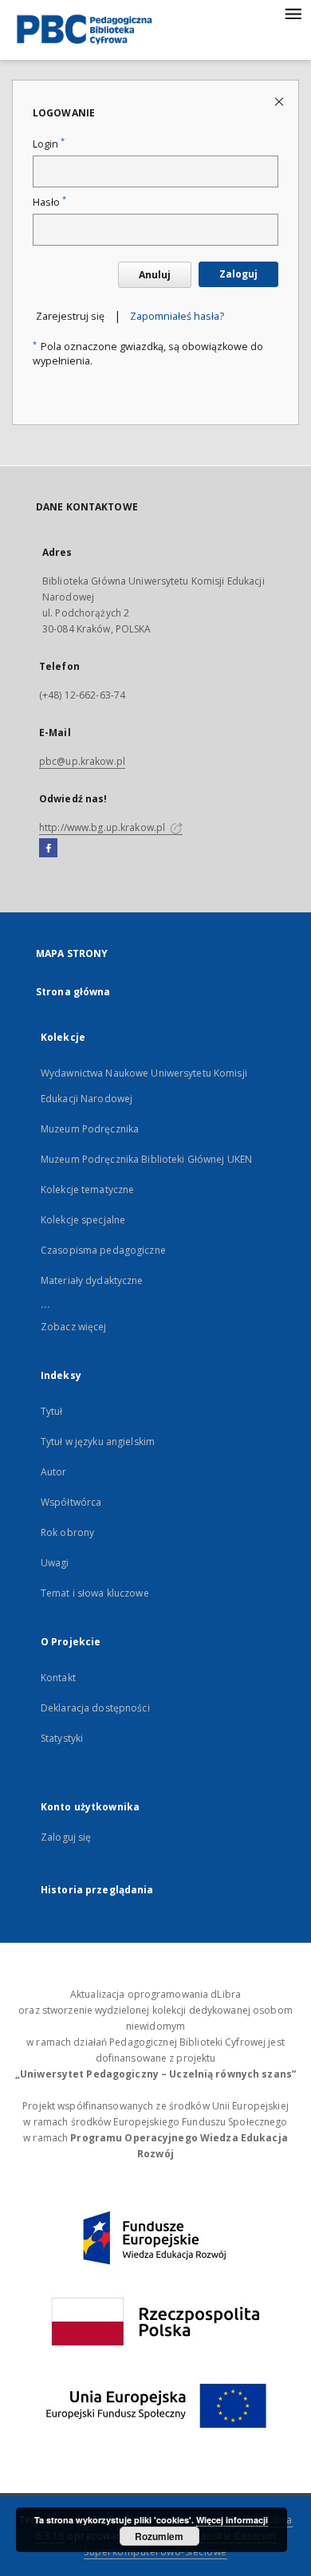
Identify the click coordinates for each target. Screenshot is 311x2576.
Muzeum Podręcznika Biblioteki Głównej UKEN (146, 1159)
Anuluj (155, 275)
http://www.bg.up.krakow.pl (103, 827)
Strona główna (73, 992)
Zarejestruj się (70, 316)
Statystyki (62, 1738)
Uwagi (55, 1563)
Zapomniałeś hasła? (177, 316)
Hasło (49, 202)
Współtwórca (71, 1502)
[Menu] (293, 13)
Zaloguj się (66, 1837)
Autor (54, 1472)
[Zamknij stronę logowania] (280, 101)
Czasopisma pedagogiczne (103, 1250)
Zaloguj (238, 274)
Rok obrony (67, 1532)
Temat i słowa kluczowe (95, 1593)
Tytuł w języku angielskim (98, 1442)
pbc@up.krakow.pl (82, 761)
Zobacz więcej (74, 1327)
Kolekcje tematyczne (87, 1190)
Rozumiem (159, 2536)
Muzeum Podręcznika (90, 1129)
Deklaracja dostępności (95, 1708)
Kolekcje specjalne (83, 1220)
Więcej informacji (232, 2520)
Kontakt (58, 1678)
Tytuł (52, 1411)
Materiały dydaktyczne (92, 1280)
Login (49, 144)
